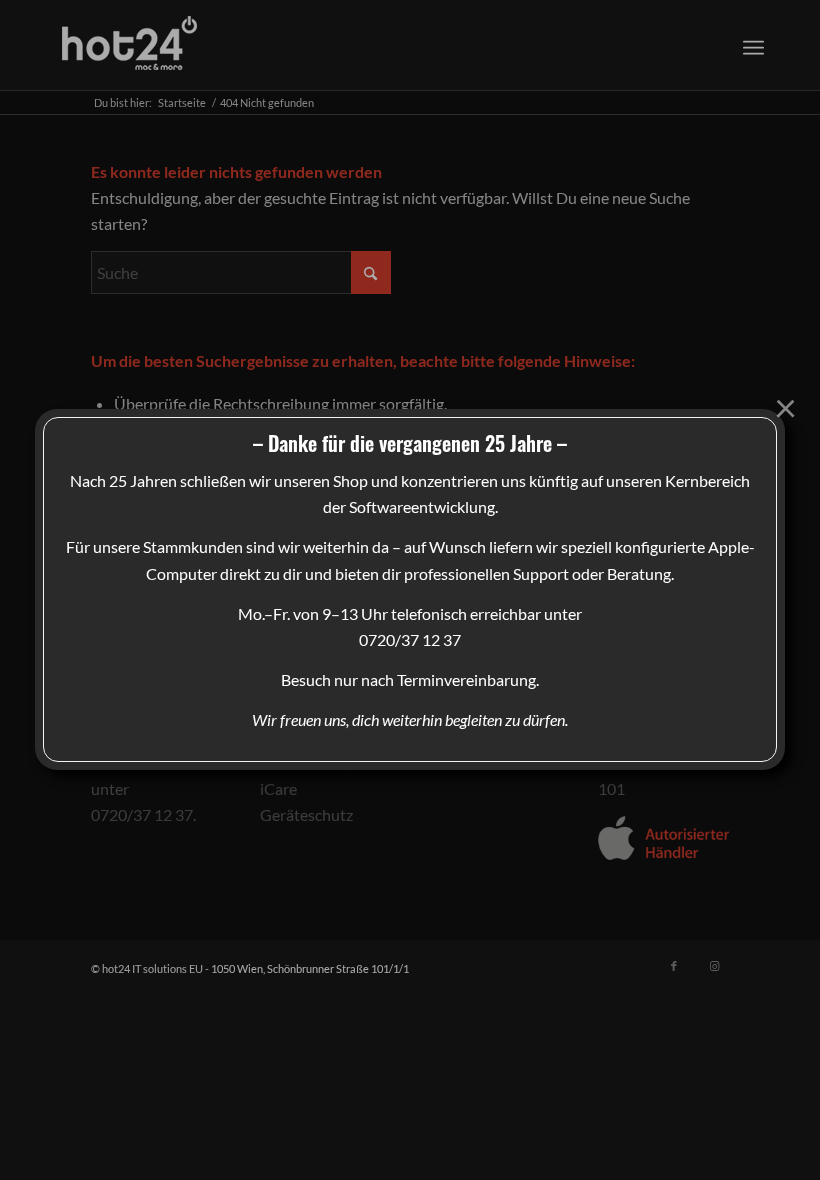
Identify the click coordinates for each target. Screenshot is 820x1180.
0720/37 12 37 (410, 639)
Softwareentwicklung (422, 506)
